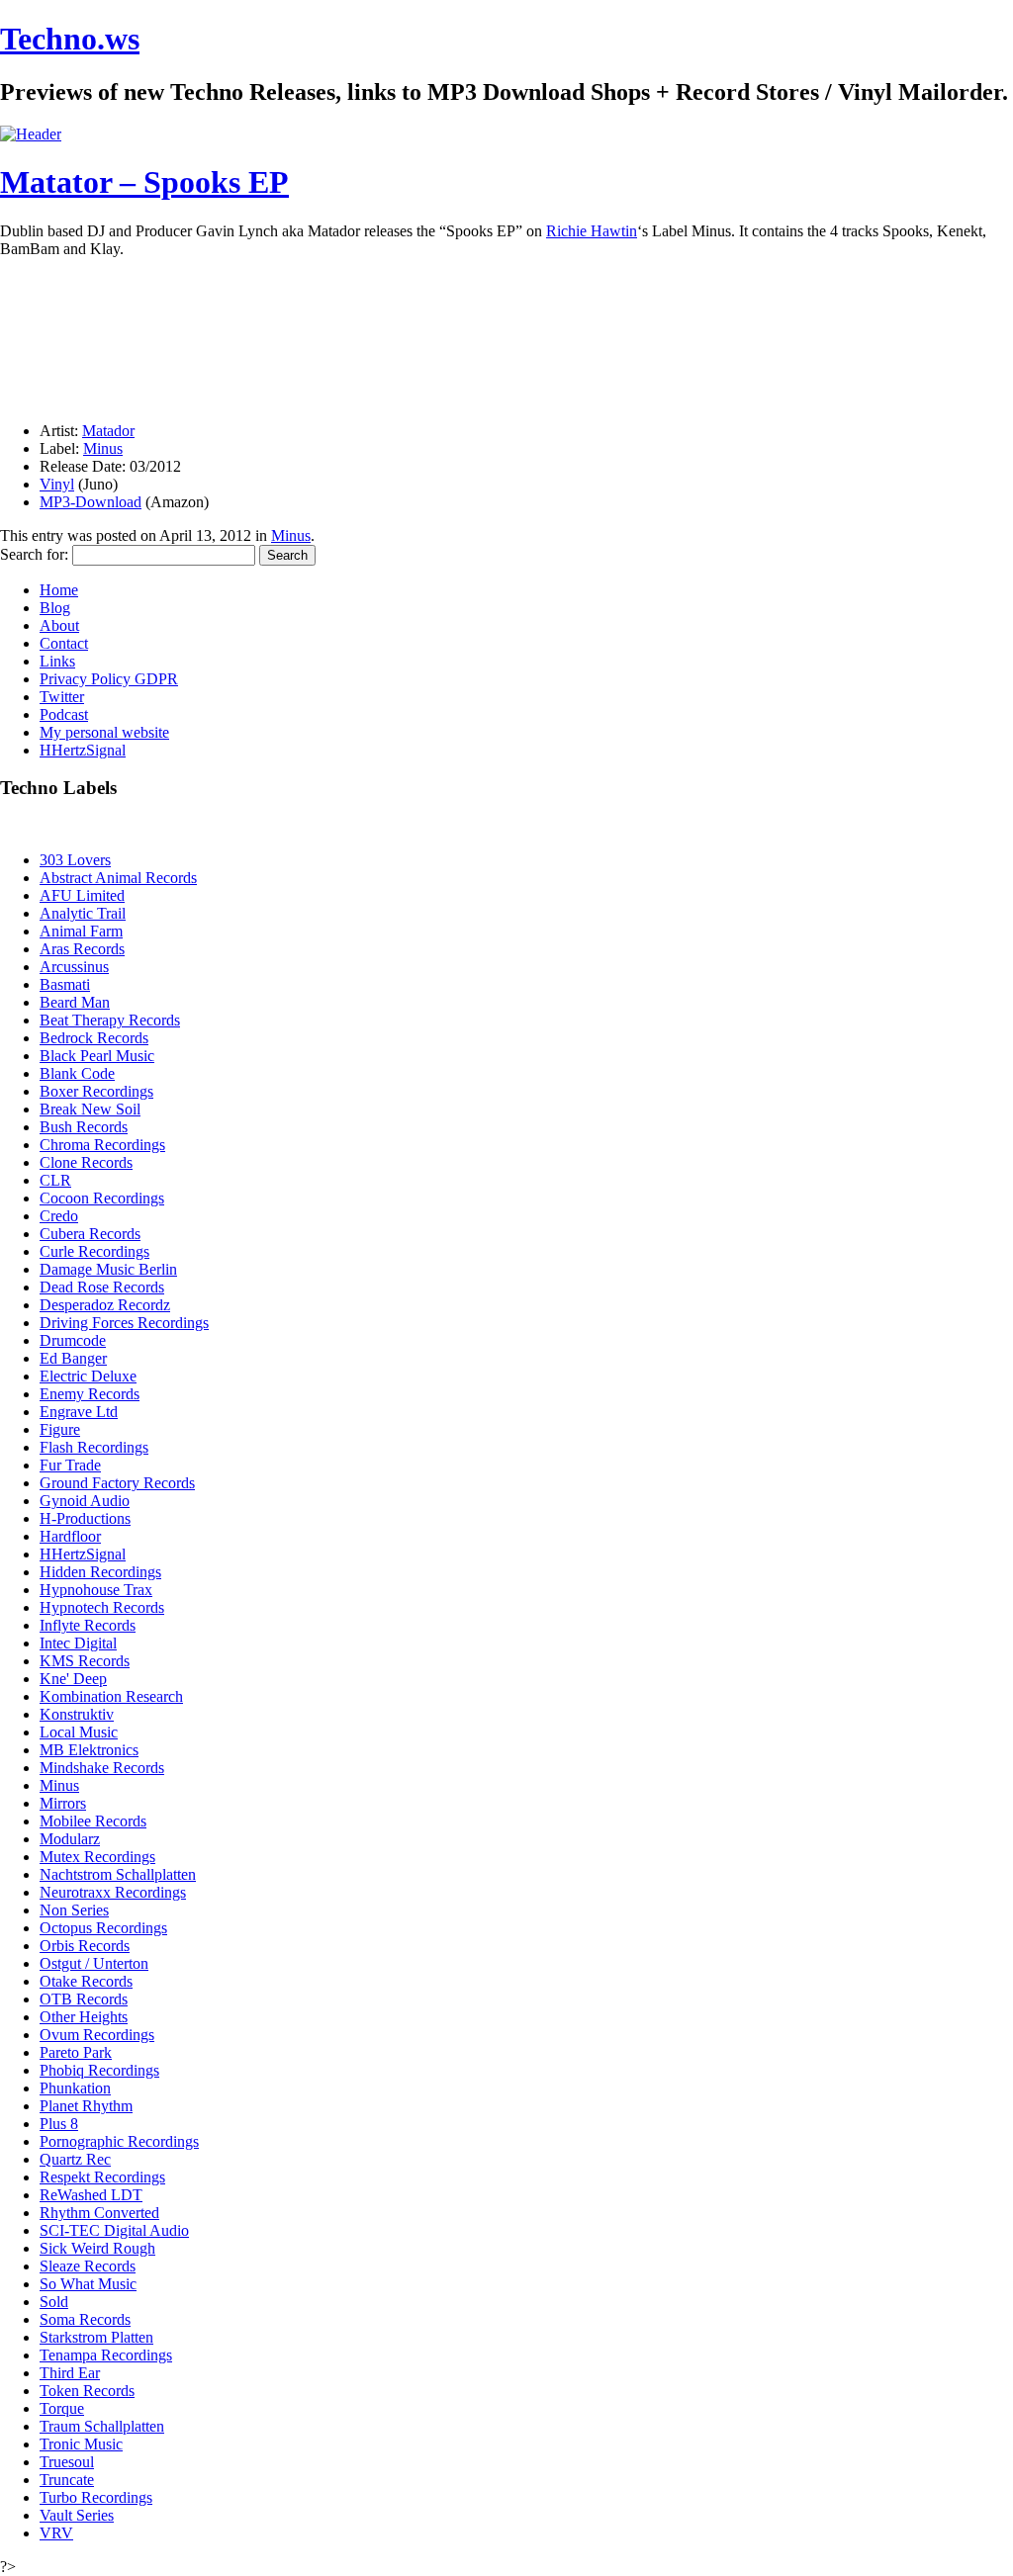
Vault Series (77, 2515)
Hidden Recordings (100, 1572)
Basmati (65, 984)
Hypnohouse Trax (96, 1590)
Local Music (79, 1732)
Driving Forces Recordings (124, 1323)
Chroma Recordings (102, 1145)
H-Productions (85, 1518)
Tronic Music (81, 2444)
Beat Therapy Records (110, 1020)
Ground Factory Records (117, 1483)
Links (57, 661)
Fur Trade (70, 1465)
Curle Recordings (94, 1251)
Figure (60, 1429)
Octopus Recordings (103, 1928)
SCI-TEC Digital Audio (114, 2230)
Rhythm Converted (99, 2213)
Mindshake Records (102, 1768)
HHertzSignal (83, 750)
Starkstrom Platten (96, 2337)
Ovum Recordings (97, 2035)
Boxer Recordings (96, 1091)
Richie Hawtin (592, 231)
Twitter (62, 697)
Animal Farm (81, 931)
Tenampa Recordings (106, 2355)
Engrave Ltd (79, 1412)
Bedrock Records (94, 1038)
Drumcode (73, 1340)
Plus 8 (59, 2124)
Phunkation (75, 2088)
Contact (64, 643)
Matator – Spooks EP (144, 182)
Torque (62, 2408)
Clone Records (86, 1162)
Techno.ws (70, 39)
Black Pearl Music (97, 1056)
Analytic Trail (83, 913)
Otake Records (86, 1981)
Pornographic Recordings (119, 2141)
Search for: (34, 554)
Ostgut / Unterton (94, 1963)
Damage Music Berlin (108, 1269)
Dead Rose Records (102, 1287)
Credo (59, 1216)
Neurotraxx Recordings (113, 1892)
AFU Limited (82, 895)
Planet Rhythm (86, 2106)
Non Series (74, 1910)
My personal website (104, 732)
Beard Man (75, 1002)
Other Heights (84, 2017)
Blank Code (77, 1073)
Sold (54, 2302)
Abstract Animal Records (118, 878)
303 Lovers (75, 860)
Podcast (64, 714)
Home (59, 590)
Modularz (70, 1839)
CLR (55, 1180)
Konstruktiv (77, 1714)
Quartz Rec (75, 2159)
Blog (55, 608)
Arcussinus (74, 967)
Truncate (67, 2480)
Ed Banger (73, 1358)
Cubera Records (90, 1234)
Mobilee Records (93, 1821)
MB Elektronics (89, 1750)
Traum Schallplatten (102, 2426)
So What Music (88, 2284)
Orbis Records (85, 1946)
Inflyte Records (88, 1625)
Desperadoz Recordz (105, 1305)
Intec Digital (78, 1643)
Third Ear (70, 2373)
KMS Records (85, 1661)
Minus (103, 448)
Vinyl (57, 484)
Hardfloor (70, 1536)
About (59, 625)
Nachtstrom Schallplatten (118, 1874)
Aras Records (82, 949)
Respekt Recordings (102, 2177)
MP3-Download (91, 502)
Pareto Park (76, 2052)
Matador (108, 431)
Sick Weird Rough (97, 2248)
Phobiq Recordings (99, 2070)
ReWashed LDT (91, 2195)
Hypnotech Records (102, 1607)
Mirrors (63, 1803)
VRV (56, 2533)
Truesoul (67, 2462)
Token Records (87, 2391)
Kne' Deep (73, 1679)
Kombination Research (111, 1696)
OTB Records (84, 1999)
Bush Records (84, 1127)
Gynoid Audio (85, 1501)
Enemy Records (90, 1394)
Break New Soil (90, 1109)
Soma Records (85, 2319)
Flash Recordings (94, 1447)
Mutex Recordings (97, 1857)
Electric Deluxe (88, 1376)
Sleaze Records (88, 2266)
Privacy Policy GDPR (109, 679)
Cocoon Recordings (102, 1198)
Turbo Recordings (96, 2497)
